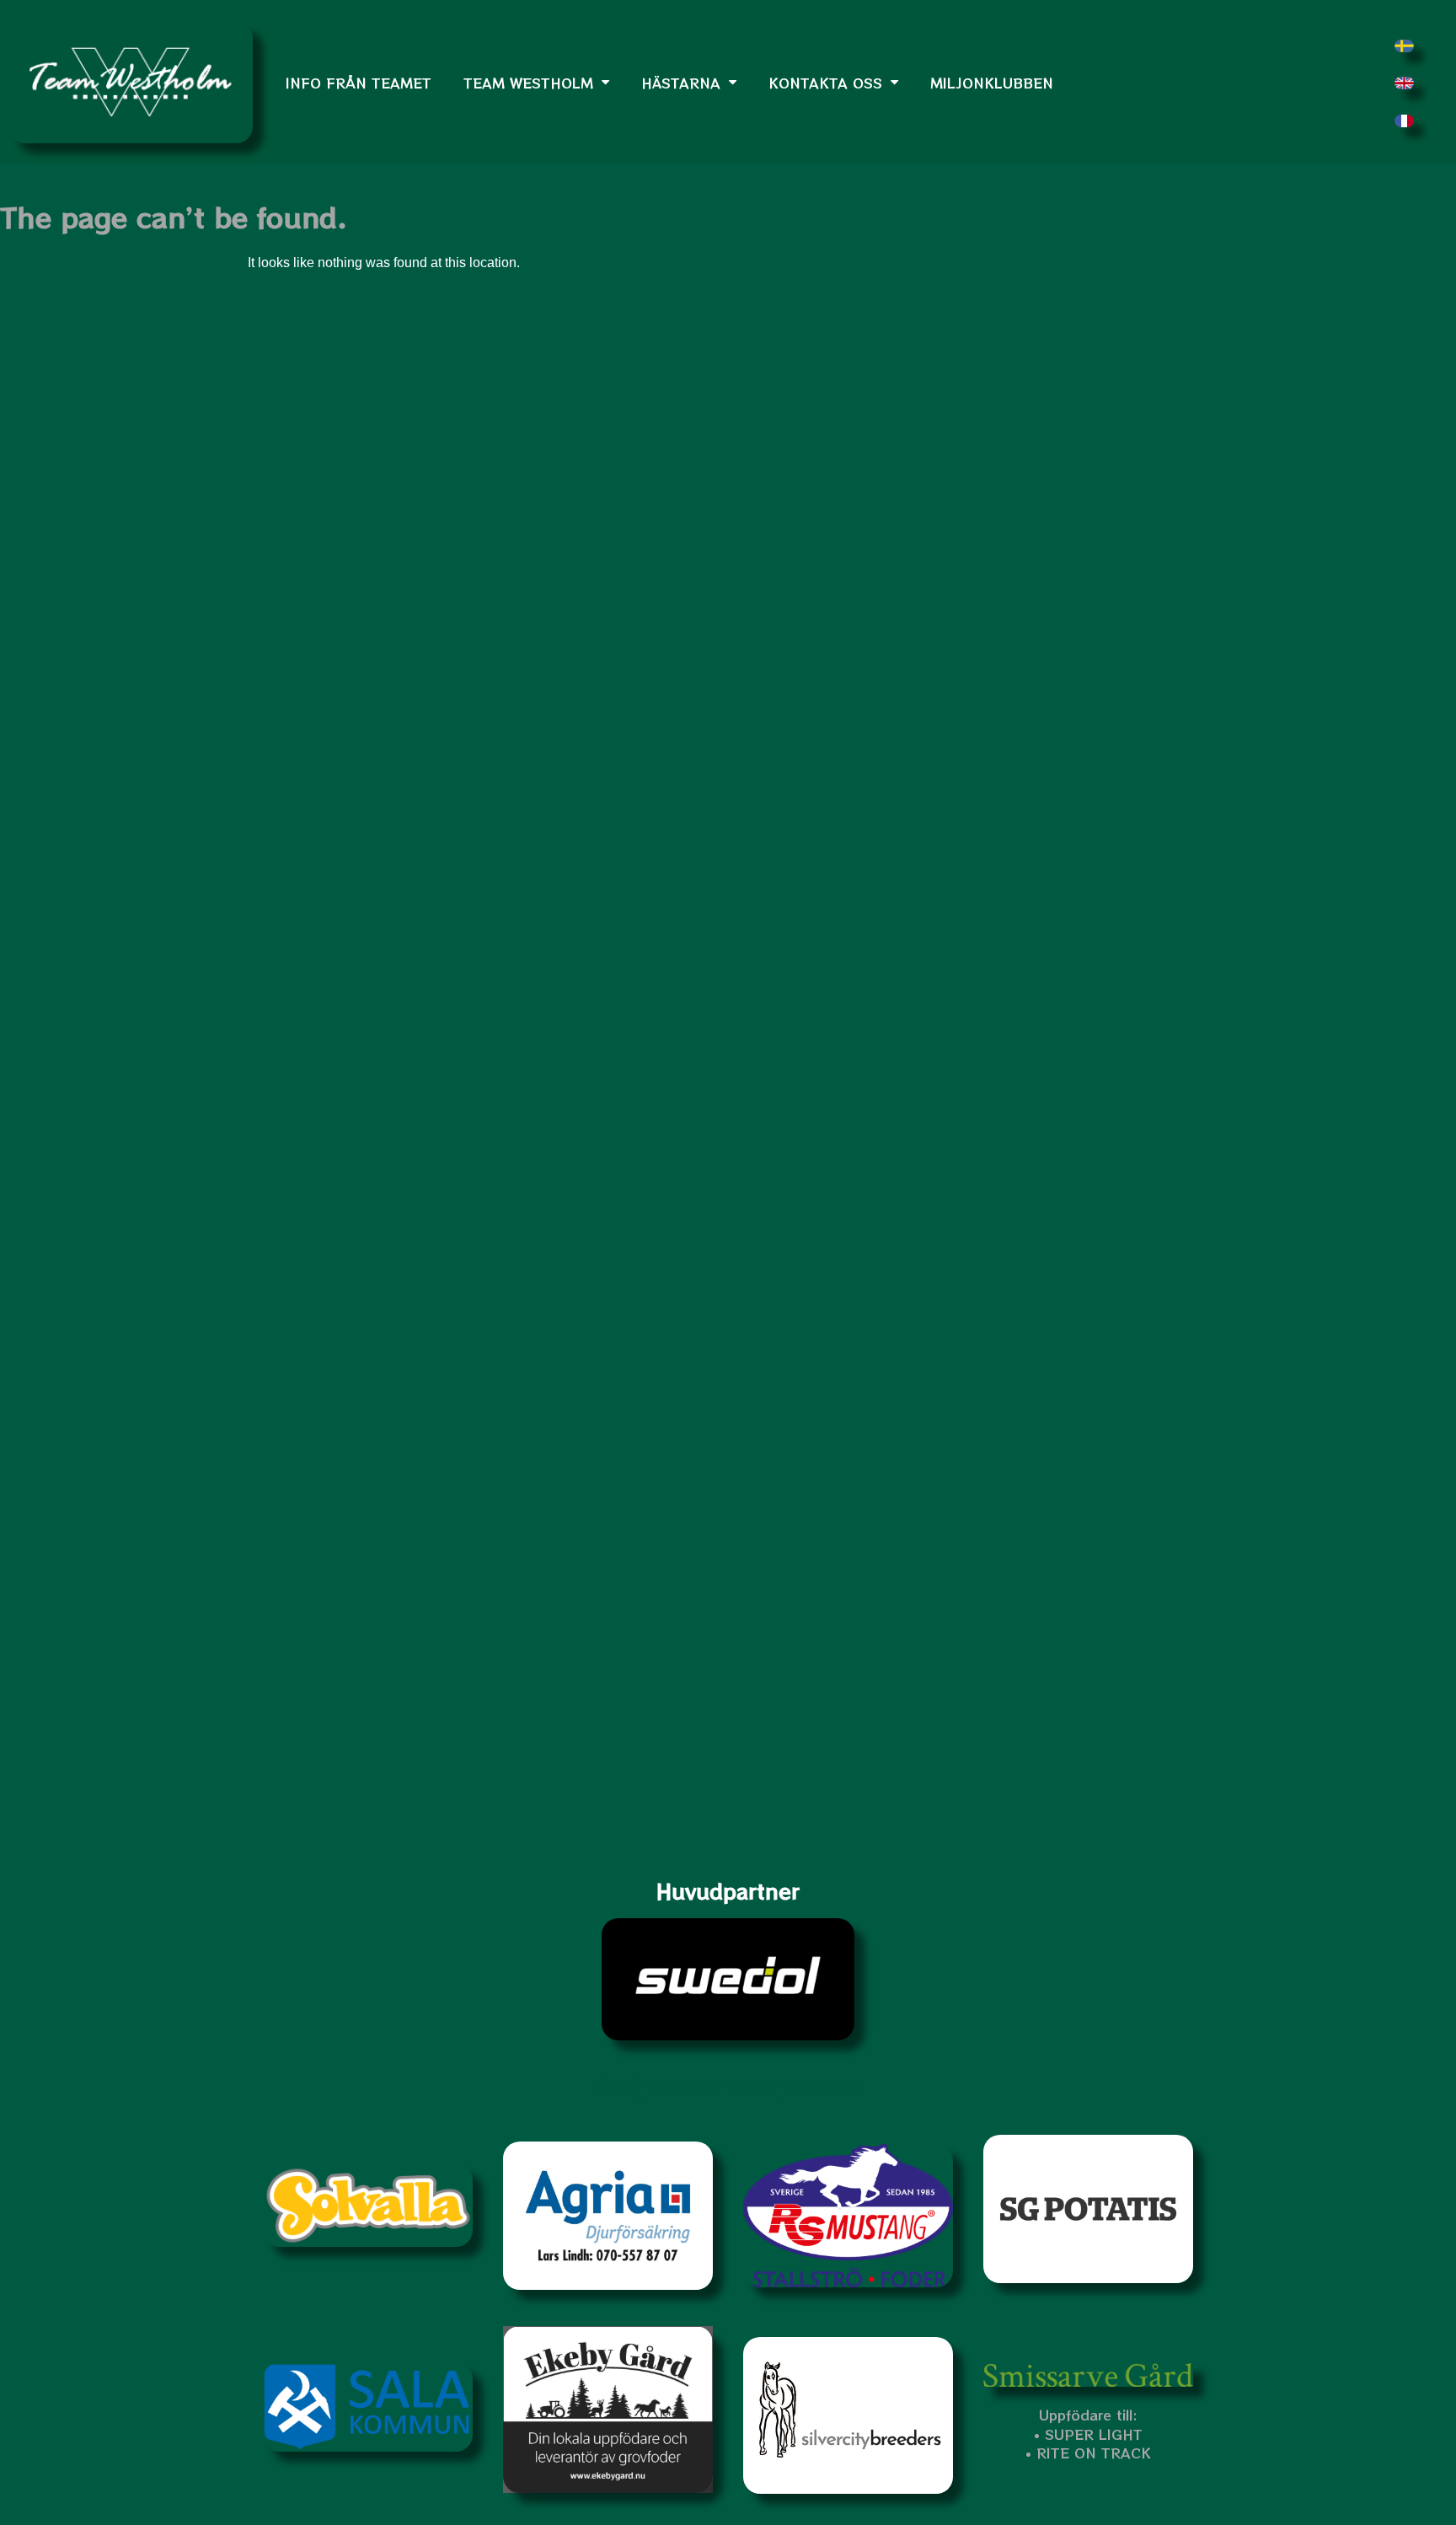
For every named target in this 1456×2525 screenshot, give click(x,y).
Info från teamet (359, 83)
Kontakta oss (825, 83)
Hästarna (681, 83)
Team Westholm (528, 83)
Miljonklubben (992, 83)
